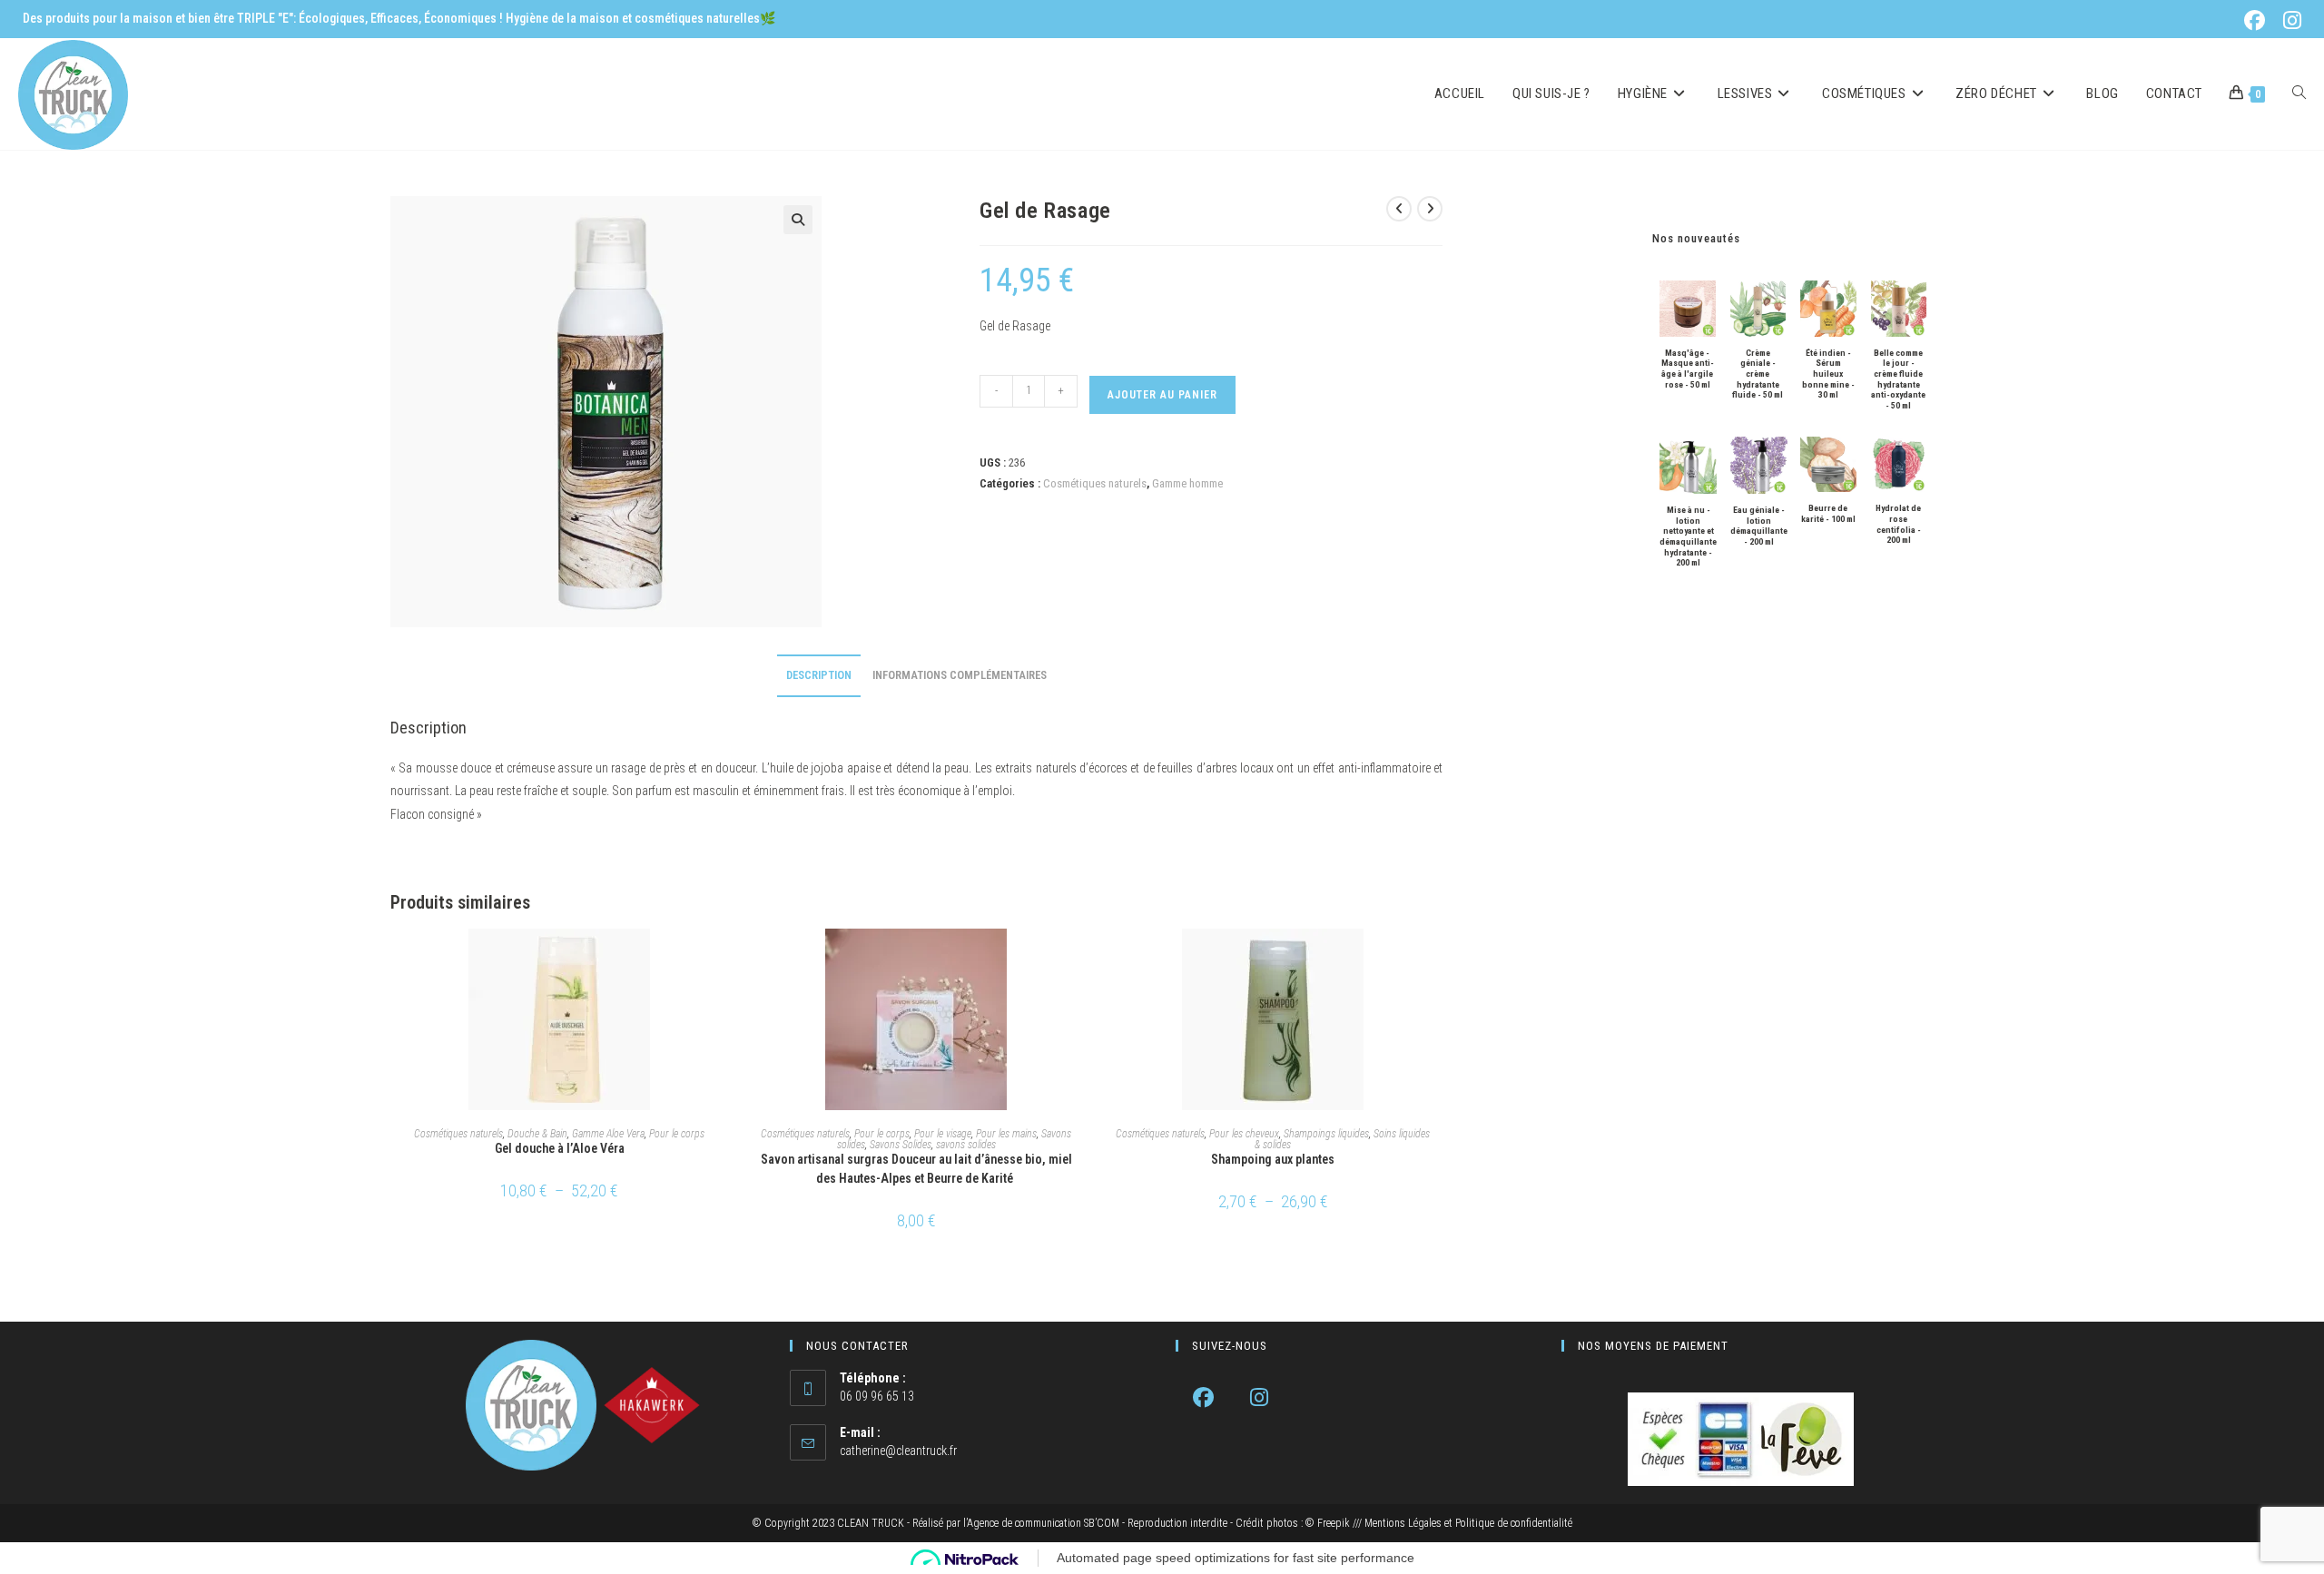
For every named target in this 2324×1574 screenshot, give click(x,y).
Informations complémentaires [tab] (960, 675)
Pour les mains (1006, 1134)
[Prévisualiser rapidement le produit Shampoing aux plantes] (1437, 960)
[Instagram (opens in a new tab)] (2290, 20)
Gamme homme (1187, 483)
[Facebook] (1203, 1397)
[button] (798, 220)
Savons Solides (901, 1145)
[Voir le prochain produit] (1430, 209)
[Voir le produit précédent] (1399, 209)
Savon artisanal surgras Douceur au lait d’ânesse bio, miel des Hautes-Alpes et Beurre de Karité (916, 1169)
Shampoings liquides (1326, 1134)
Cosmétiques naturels (1095, 483)
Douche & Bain (537, 1134)
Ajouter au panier (1162, 395)
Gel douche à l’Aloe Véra (560, 1148)
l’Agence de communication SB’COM (1041, 1523)
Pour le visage (943, 1134)
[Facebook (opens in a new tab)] (2258, 20)
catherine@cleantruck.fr (898, 1451)
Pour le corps (677, 1134)
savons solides (966, 1145)
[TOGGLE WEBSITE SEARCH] (2299, 94)
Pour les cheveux (1244, 1134)
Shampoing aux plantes (1273, 1159)
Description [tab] (819, 675)
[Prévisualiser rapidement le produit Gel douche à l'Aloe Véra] (724, 960)
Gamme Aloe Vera (608, 1134)
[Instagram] (1259, 1397)
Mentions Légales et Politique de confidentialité (1468, 1523)
